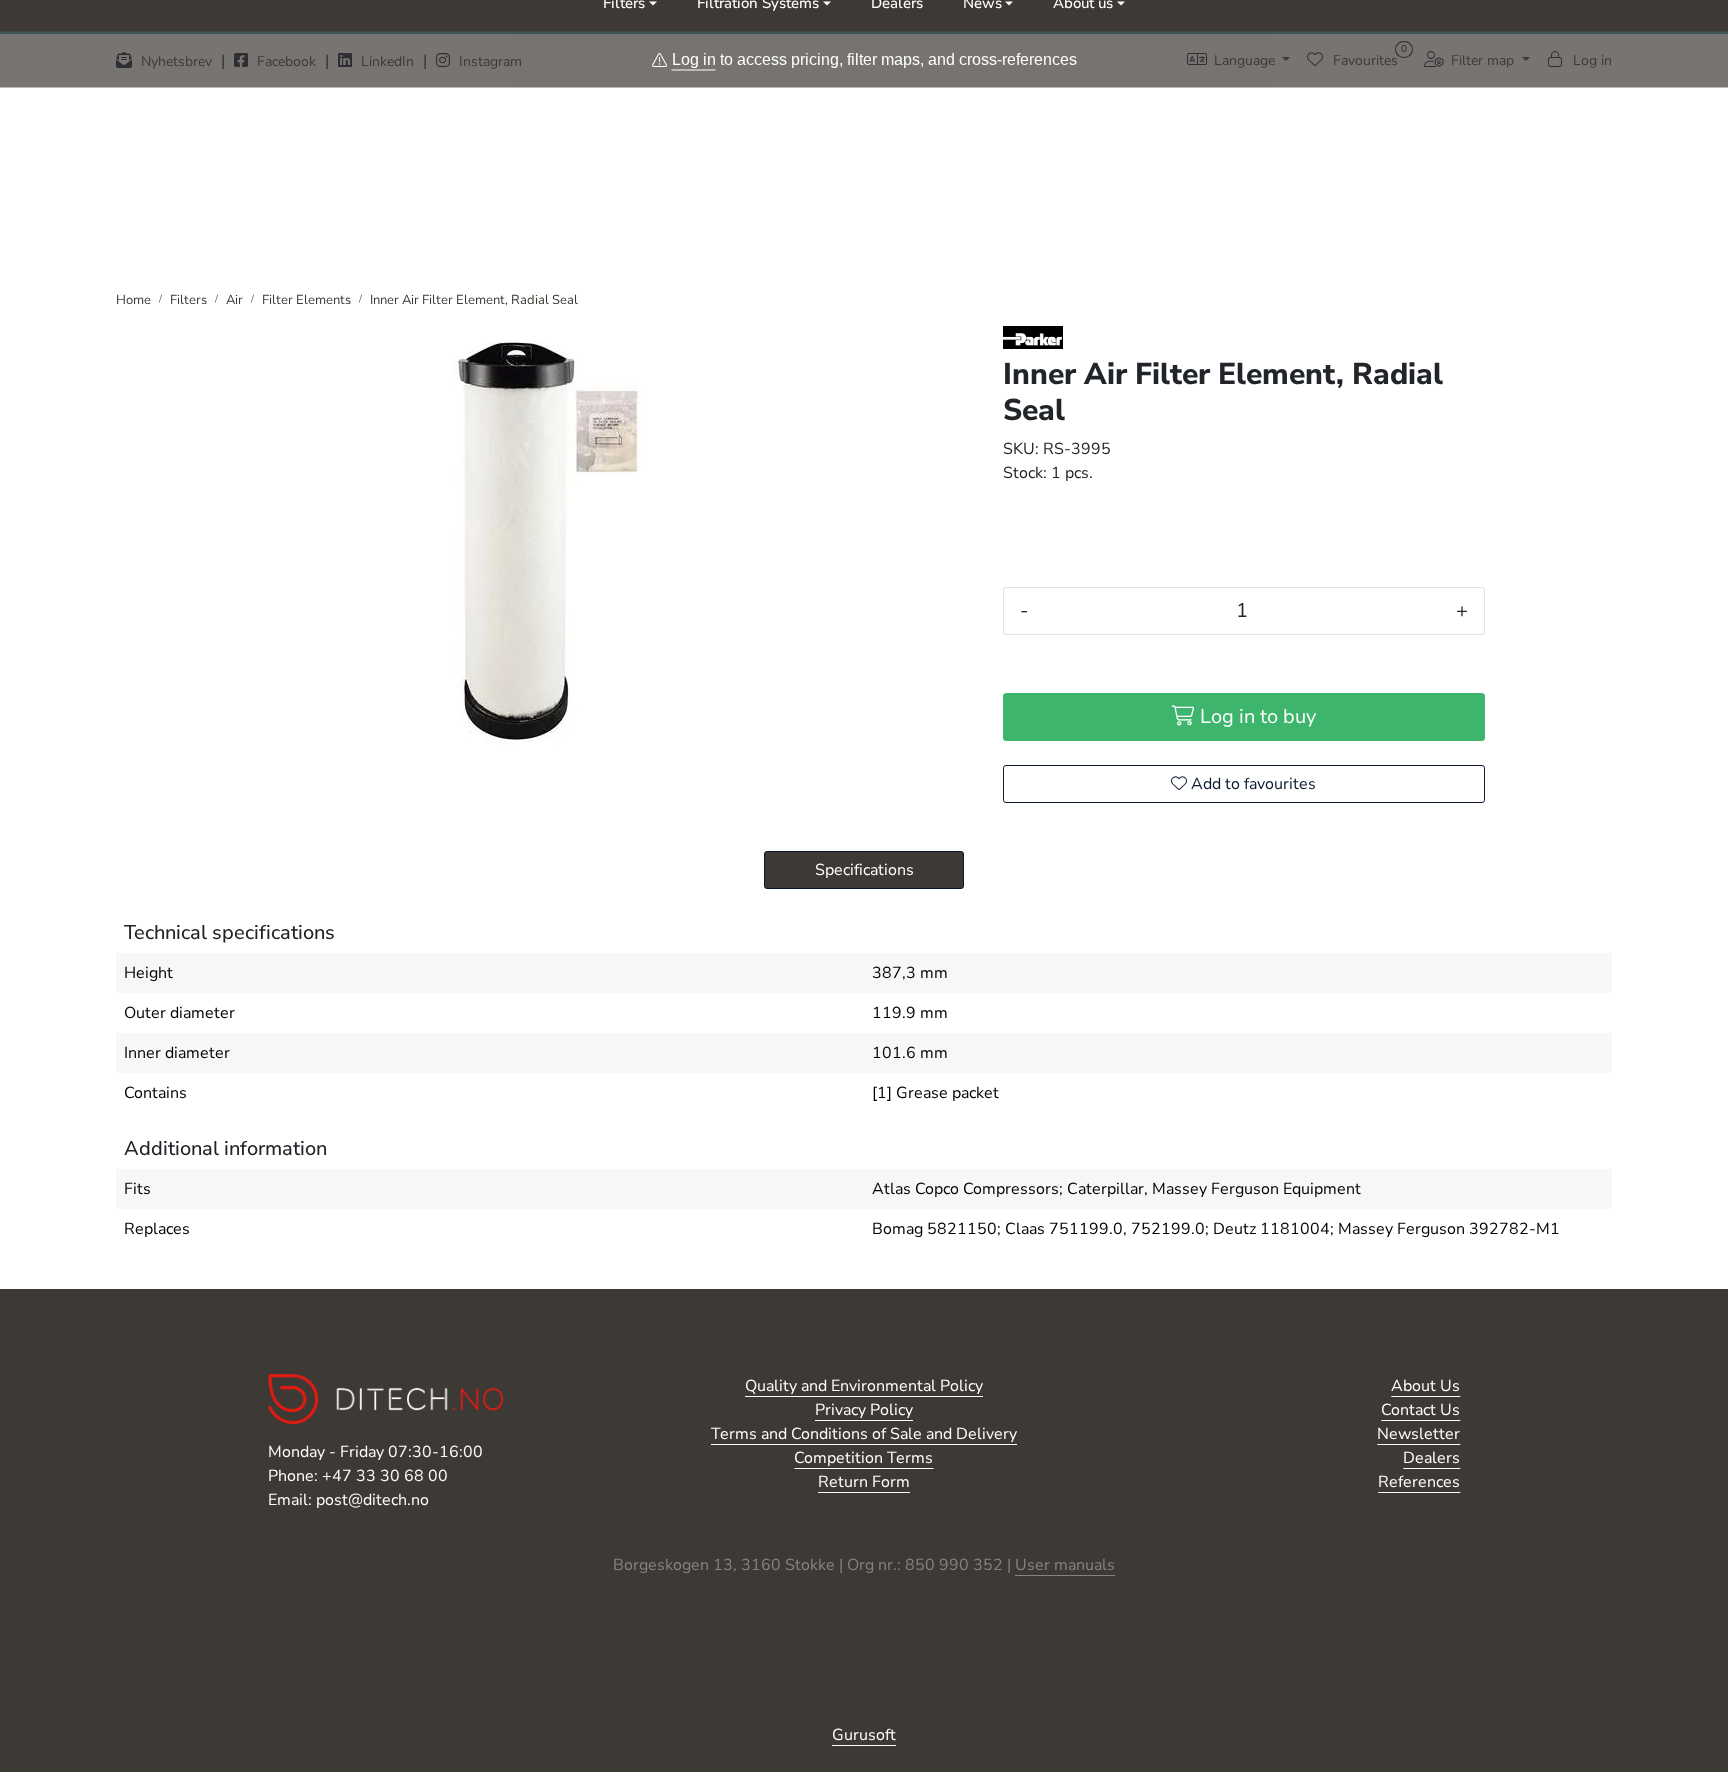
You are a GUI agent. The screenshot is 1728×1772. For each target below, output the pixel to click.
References (1419, 1482)
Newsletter (1418, 1434)
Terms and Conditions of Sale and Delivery (864, 1434)
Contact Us (1420, 1410)
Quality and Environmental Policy (864, 1386)
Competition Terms (863, 1458)
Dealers (1431, 1458)
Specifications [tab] (864, 870)
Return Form (864, 1482)
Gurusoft (864, 1735)
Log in (694, 58)
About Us (1425, 1386)
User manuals (1065, 1565)
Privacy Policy (864, 1410)
